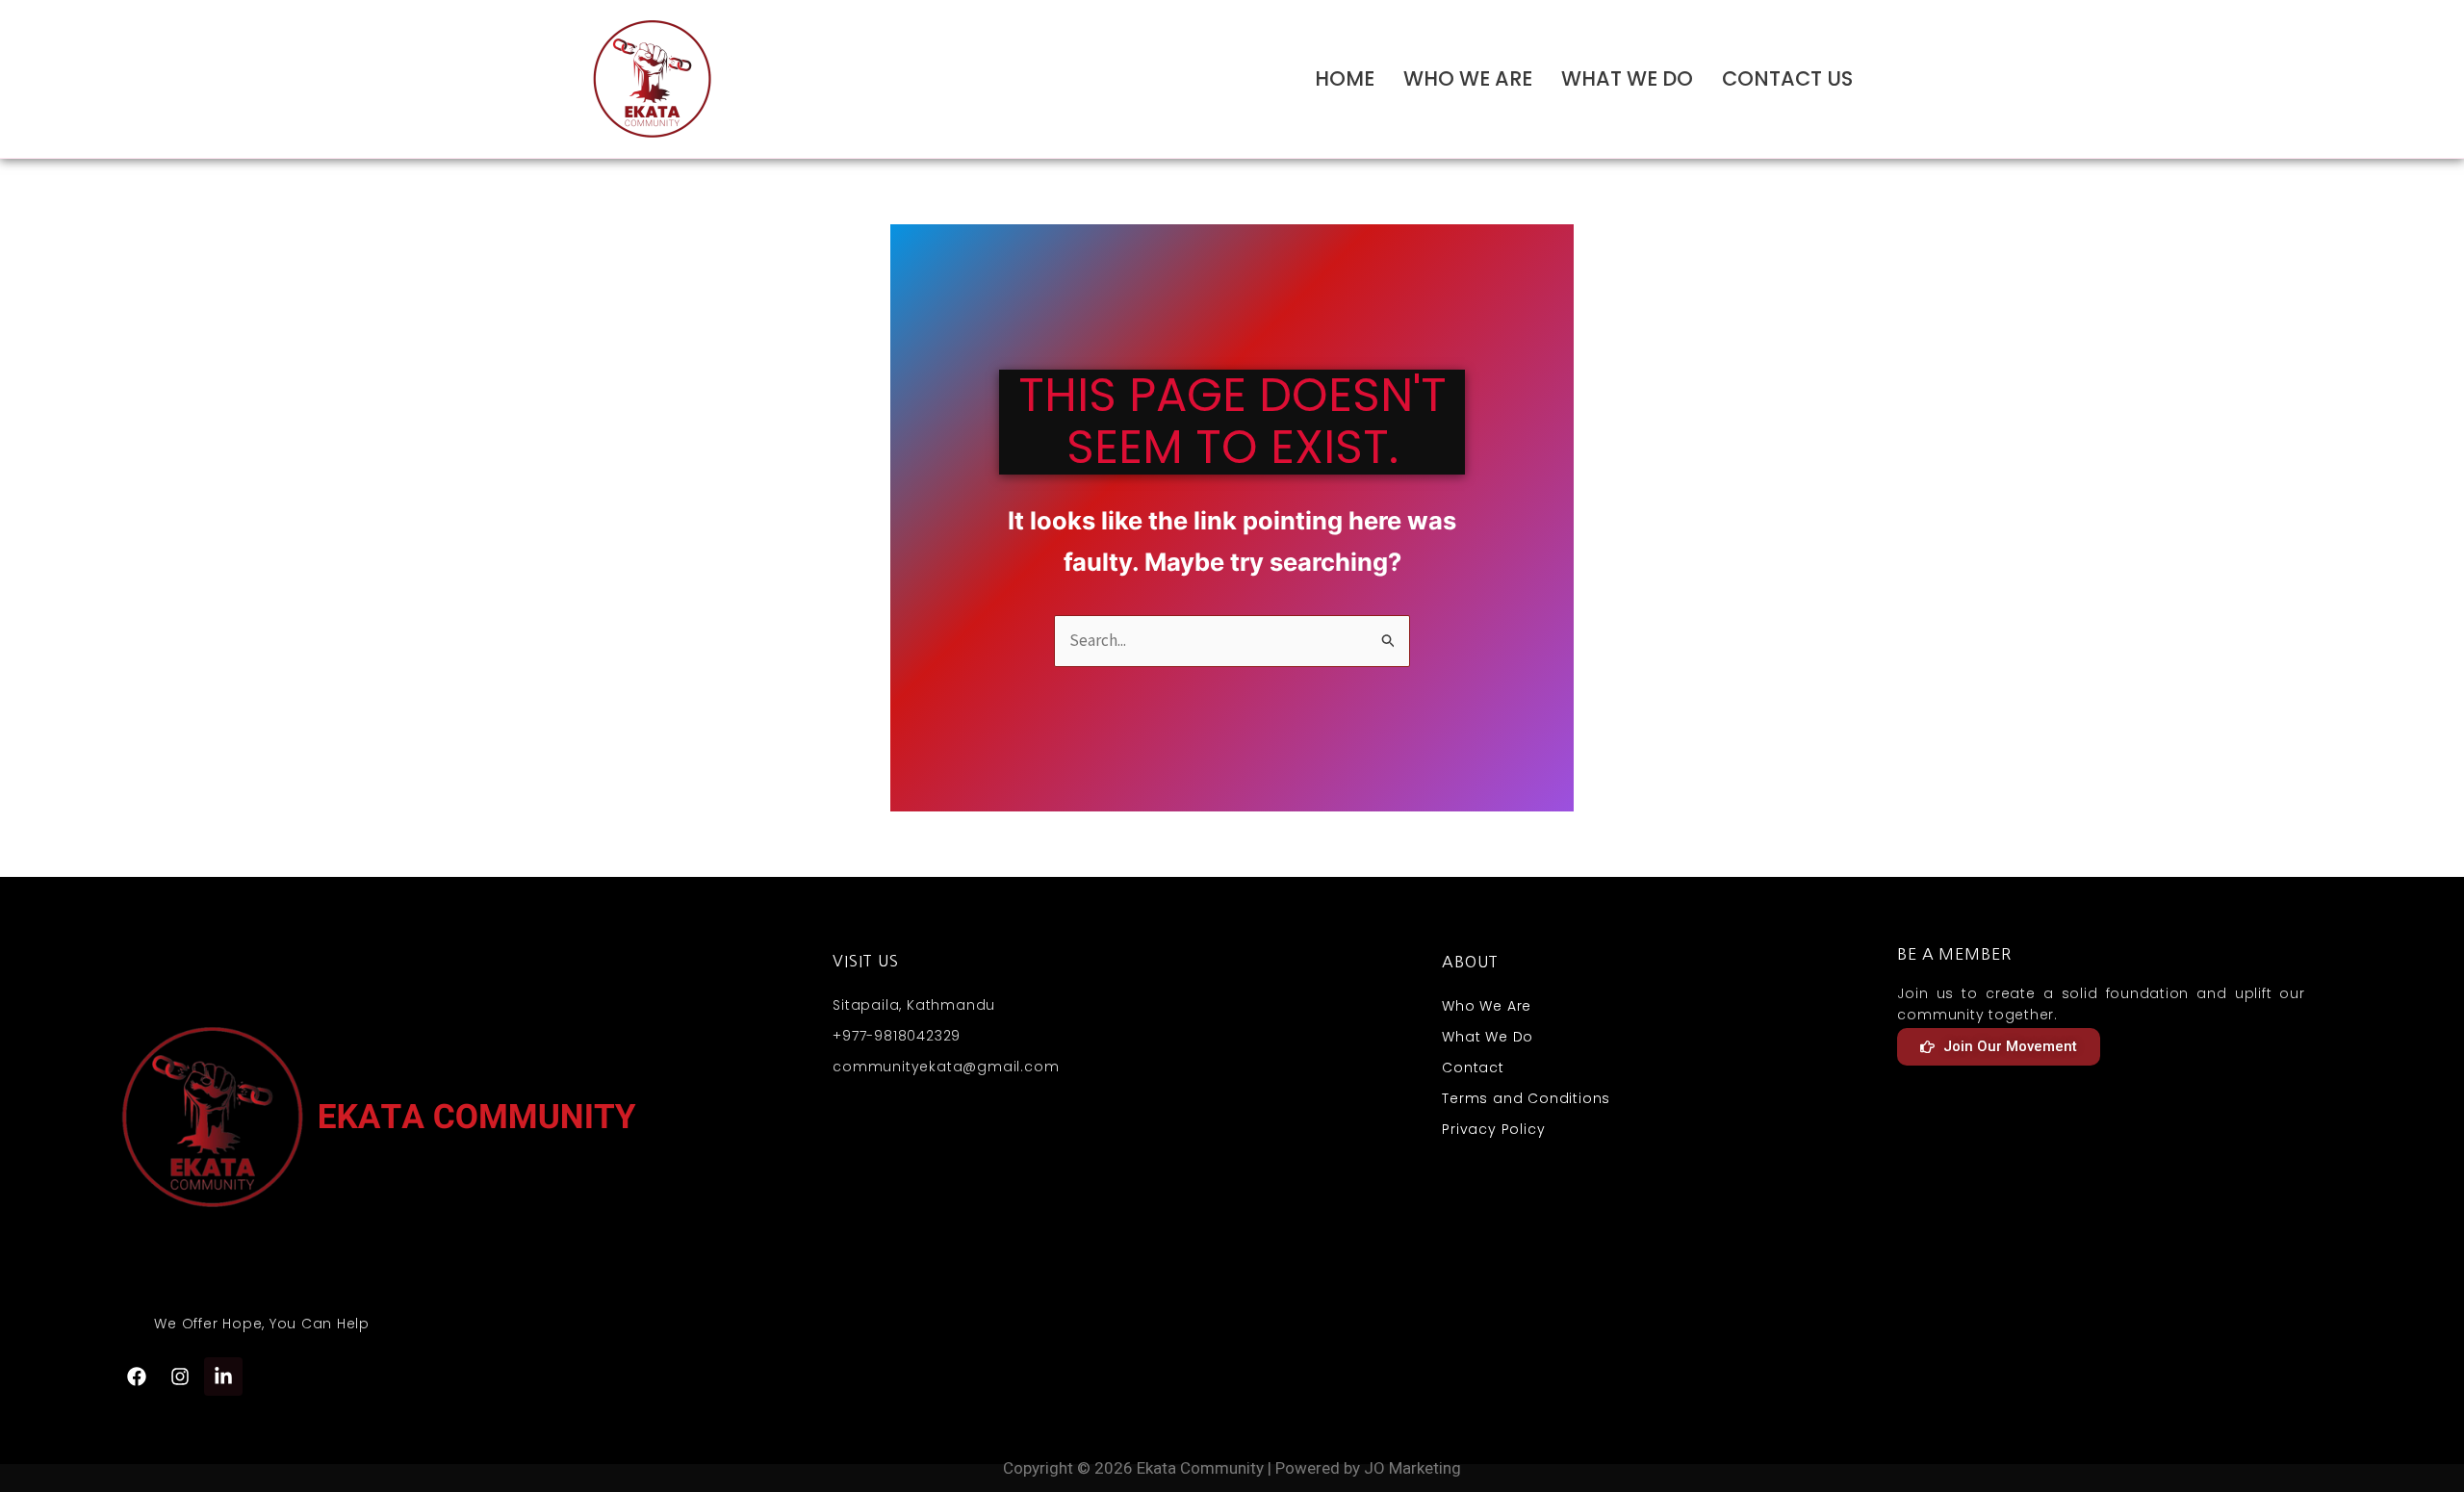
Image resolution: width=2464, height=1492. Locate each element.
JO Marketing (1412, 1468)
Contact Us (1787, 78)
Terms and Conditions (1526, 1098)
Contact (1473, 1068)
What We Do (1627, 78)
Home (1345, 78)
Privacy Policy (1493, 1129)
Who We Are (1468, 78)
